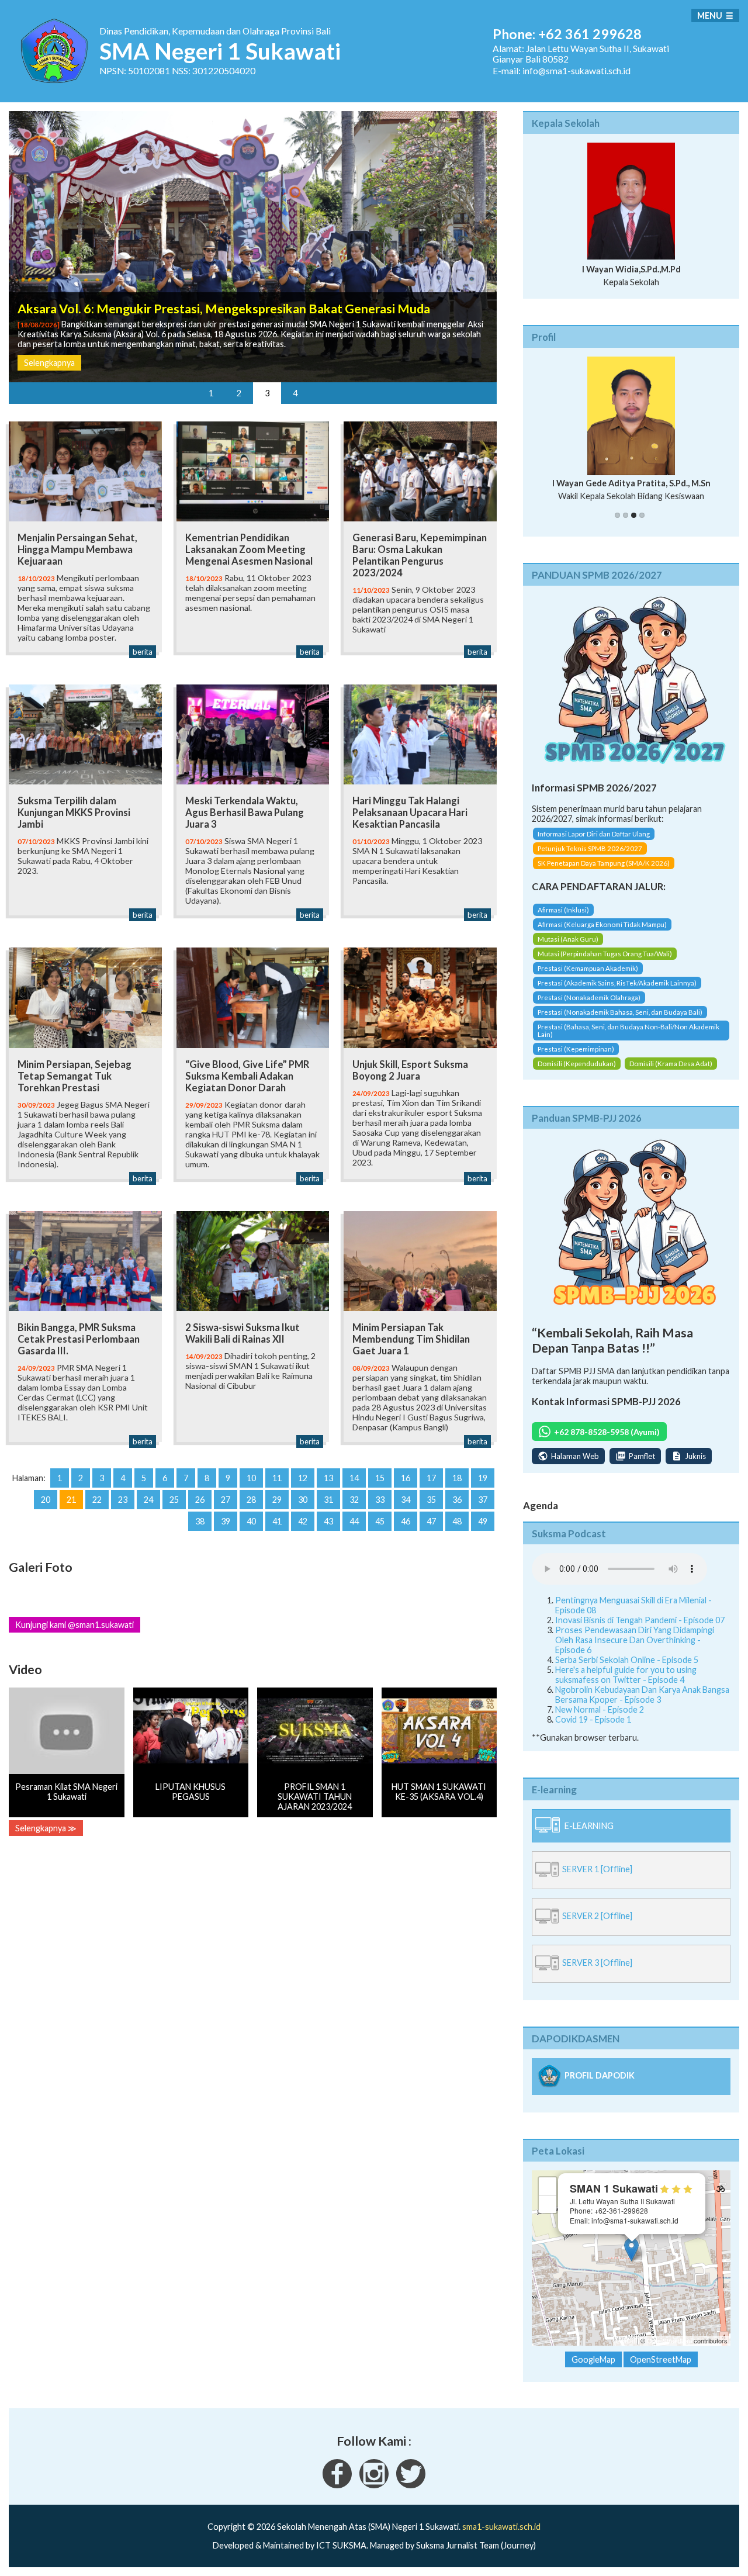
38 (200, 1521)
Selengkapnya (49, 363)
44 (354, 1521)
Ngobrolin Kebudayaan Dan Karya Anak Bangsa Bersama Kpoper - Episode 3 (642, 1704)
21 (71, 1500)
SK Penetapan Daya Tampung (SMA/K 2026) (604, 874)
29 (277, 1500)
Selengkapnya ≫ (46, 1828)
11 (277, 1478)
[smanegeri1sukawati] (337, 2495)
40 (251, 1521)
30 (303, 1500)
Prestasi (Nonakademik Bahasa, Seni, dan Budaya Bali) (620, 1022)
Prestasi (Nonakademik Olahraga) (589, 1007)
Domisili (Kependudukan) (577, 1073)
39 (226, 1521)
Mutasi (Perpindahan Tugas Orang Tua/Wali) (605, 964)
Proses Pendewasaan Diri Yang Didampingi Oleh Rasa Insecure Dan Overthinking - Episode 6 (635, 1650)
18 (457, 1478)
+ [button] (548, 2196)
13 (328, 1478)
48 (457, 1521)
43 (328, 1521)
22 (97, 1500)
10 (251, 1478)
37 (483, 1500)
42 (303, 1521)
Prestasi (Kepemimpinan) (576, 1059)
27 (226, 1500)
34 (406, 1500)
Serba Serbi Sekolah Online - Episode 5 (627, 1670)
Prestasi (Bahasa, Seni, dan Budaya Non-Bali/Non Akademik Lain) (628, 1040)
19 (483, 1478)
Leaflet (626, 2351)
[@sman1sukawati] (411, 2495)
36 (457, 1500)
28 (251, 1500)
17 (431, 1478)
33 (380, 1500)
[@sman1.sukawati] (374, 2495)
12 (303, 1478)
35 (431, 1500)
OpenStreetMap (669, 2351)
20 (46, 1500)
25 (174, 1500)
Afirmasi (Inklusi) (563, 920)
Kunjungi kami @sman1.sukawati (75, 1625)
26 (200, 1500)
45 (380, 1521)
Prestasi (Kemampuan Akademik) (588, 978)
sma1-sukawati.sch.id (501, 2537)
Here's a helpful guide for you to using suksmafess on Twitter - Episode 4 (626, 1685)
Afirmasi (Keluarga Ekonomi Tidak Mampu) (602, 934)
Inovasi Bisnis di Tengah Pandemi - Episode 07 (640, 1630)
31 (328, 1500)
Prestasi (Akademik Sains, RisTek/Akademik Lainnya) (617, 993)
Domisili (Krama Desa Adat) (671, 1073)
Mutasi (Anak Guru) (568, 949)
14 (354, 1478)
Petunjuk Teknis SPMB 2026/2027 (590, 859)
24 (148, 1500)
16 (406, 1478)
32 (354, 1500)
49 (483, 1521)
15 (380, 1478)
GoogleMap (593, 2370)
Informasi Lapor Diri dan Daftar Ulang (594, 844)
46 (406, 1521)
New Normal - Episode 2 (600, 1719)
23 (123, 1500)
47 (431, 1521)
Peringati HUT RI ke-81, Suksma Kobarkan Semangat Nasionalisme (204, 299)
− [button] (548, 2214)
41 (277, 1521)
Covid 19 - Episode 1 (593, 1729)
